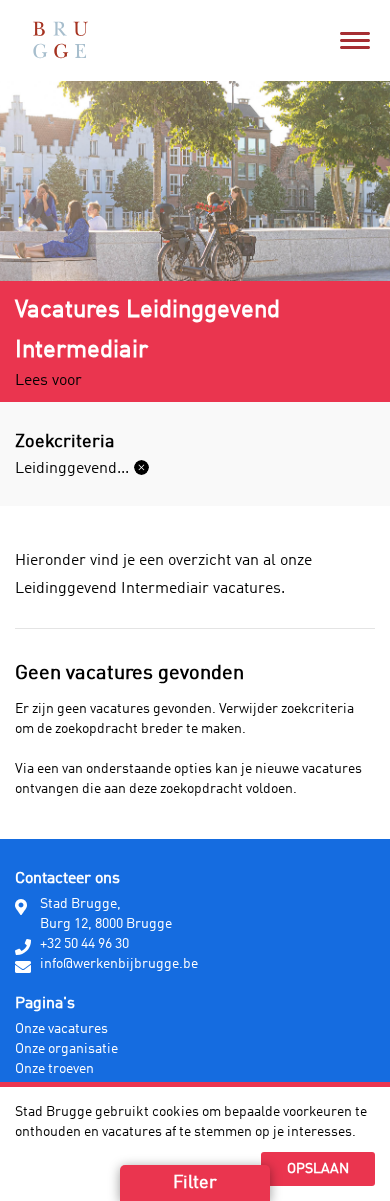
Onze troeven (54, 1069)
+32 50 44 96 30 (84, 944)
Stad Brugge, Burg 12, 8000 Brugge (106, 914)
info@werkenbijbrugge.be (119, 964)
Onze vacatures (61, 1029)
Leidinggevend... (72, 469)
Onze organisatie (66, 1049)
